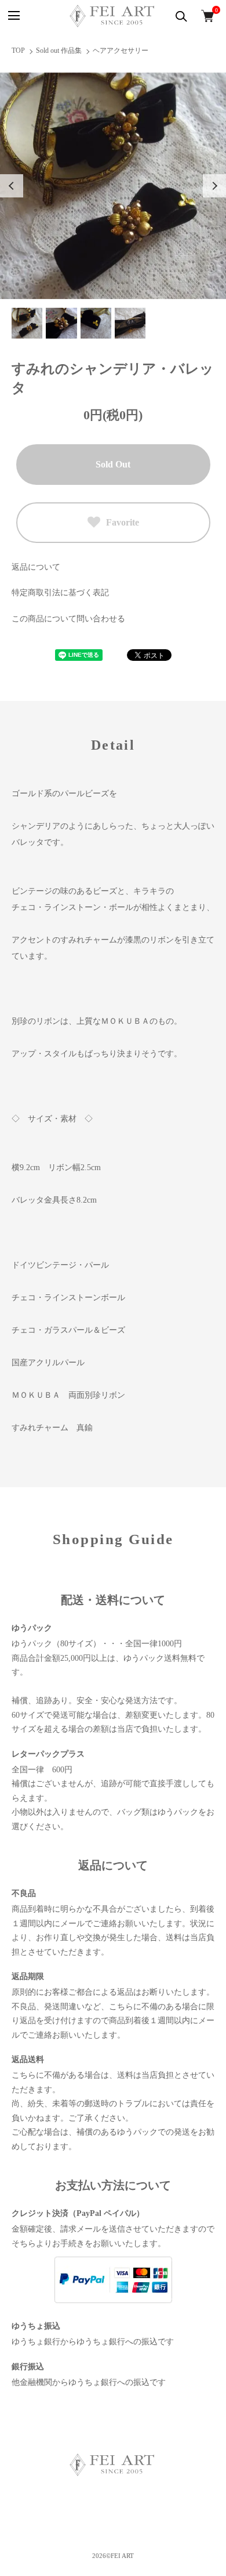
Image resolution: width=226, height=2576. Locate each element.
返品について (36, 567)
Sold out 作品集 (59, 51)
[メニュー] (13, 16)
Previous (12, 186)
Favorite (123, 522)
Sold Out (113, 464)
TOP (18, 51)
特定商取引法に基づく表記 (60, 593)
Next (214, 186)
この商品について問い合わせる (68, 619)
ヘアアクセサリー (121, 51)
